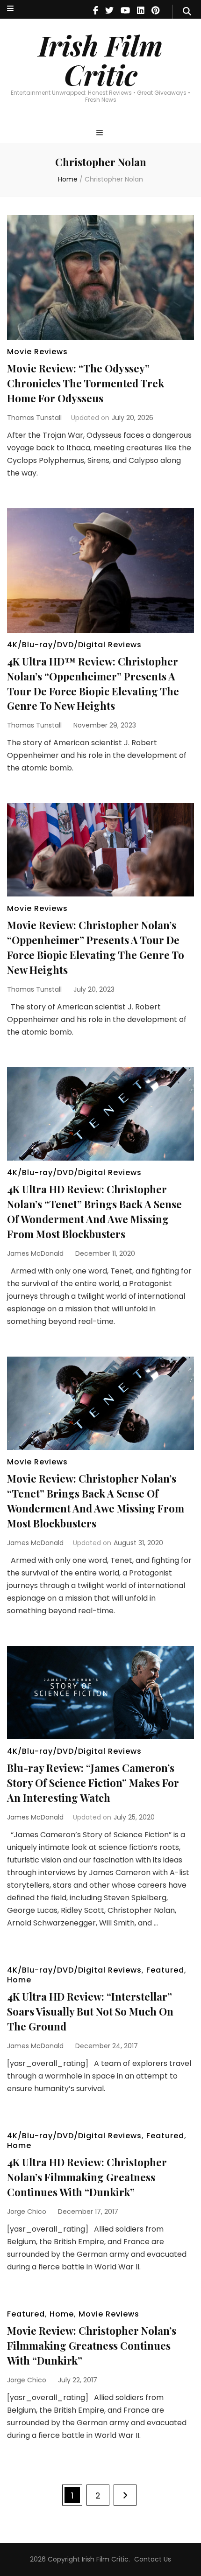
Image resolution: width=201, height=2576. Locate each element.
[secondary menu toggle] (10, 9)
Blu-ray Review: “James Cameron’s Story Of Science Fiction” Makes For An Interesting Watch (93, 1783)
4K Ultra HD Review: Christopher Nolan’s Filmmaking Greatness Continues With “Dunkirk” (87, 2177)
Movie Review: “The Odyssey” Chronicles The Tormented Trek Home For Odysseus (86, 383)
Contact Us (153, 2559)
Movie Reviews (37, 352)
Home (19, 1980)
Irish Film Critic (100, 59)
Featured (165, 1970)
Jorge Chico (27, 2212)
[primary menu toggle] (101, 133)
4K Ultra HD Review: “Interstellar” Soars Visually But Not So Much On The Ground (90, 2011)
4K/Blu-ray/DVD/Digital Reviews (74, 645)
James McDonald (35, 1253)
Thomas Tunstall (34, 418)
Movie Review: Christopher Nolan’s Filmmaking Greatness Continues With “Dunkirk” (92, 2345)
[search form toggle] (187, 12)
